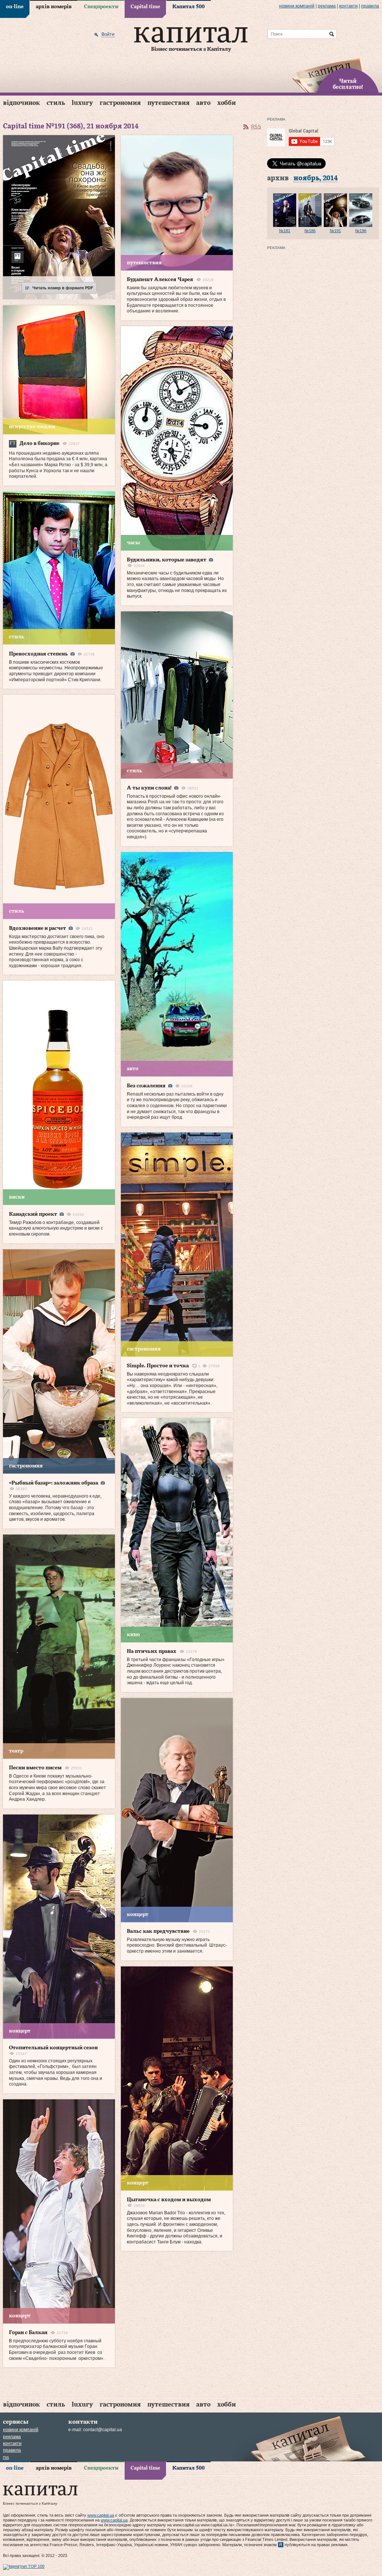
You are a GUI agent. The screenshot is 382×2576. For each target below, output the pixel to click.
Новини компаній (297, 6)
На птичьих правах (152, 1651)
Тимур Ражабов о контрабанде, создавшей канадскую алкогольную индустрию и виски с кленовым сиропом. (56, 1228)
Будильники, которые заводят (167, 560)
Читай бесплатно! (348, 84)
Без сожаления (146, 1086)
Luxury (82, 103)
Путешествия (168, 103)
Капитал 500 (189, 7)
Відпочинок (21, 103)
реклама (327, 6)
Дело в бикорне (39, 443)
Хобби (226, 103)
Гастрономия (120, 103)
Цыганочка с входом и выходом (169, 2200)
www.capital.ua (101, 2515)
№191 (335, 231)
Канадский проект (33, 1214)
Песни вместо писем (35, 1768)
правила (370, 6)
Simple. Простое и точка (158, 1366)
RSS (256, 127)
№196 (361, 231)
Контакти (348, 6)
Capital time (145, 7)
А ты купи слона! (149, 788)
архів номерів (54, 7)
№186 (310, 231)
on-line (15, 7)
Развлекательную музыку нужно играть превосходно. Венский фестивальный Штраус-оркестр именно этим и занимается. (177, 1945)
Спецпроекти (101, 7)
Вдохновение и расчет (37, 928)
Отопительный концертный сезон (53, 2048)
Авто (203, 103)
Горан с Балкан (28, 2333)
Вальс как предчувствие (158, 1931)
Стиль (56, 103)
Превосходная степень (38, 654)
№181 (285, 231)
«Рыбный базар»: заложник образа (54, 1483)
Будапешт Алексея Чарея (160, 280)
